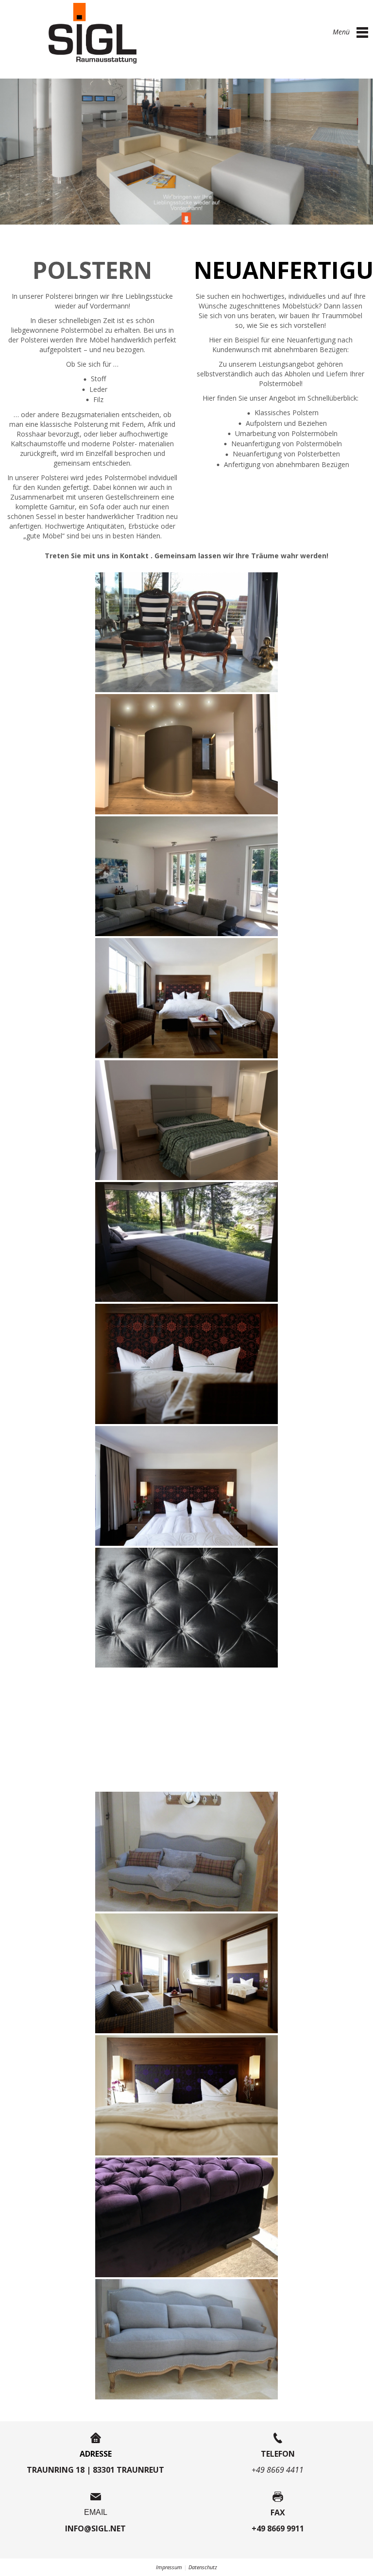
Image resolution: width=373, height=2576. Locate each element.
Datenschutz (203, 2567)
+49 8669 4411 (278, 2470)
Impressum (169, 2567)
